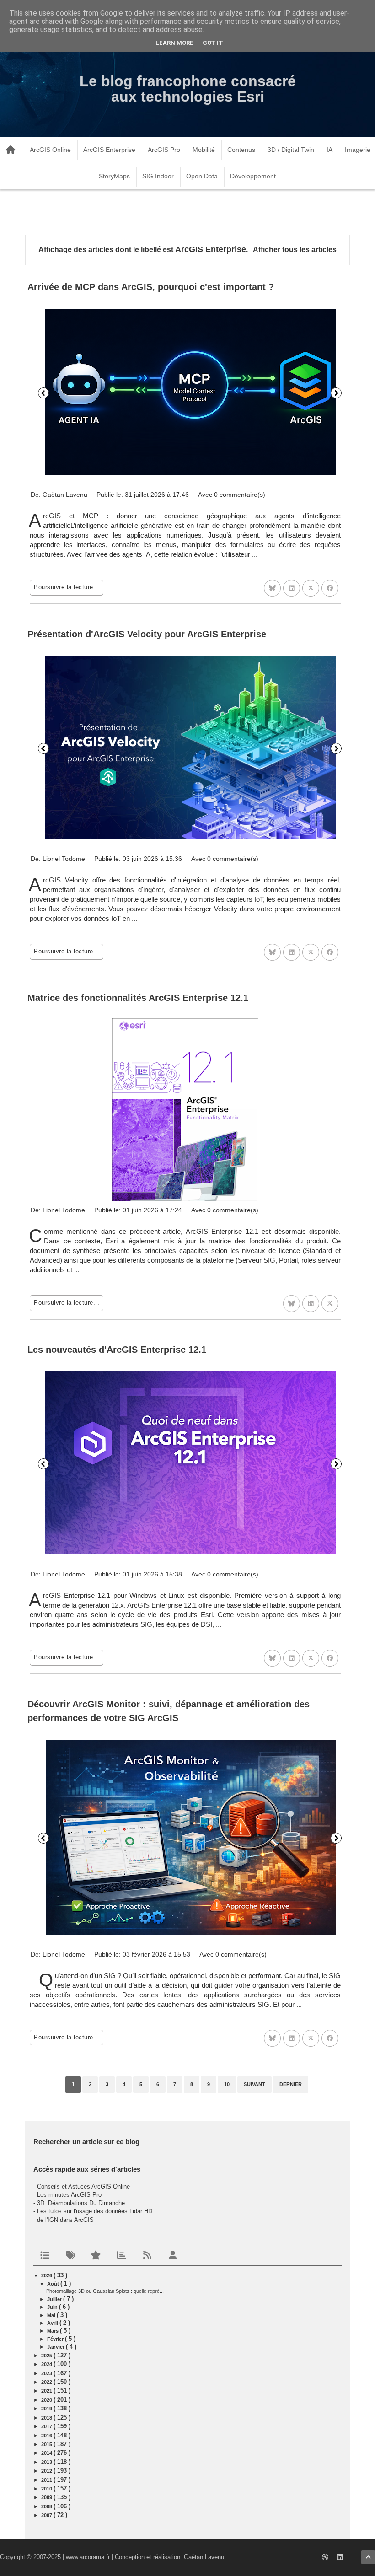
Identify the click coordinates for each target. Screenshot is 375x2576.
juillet (55, 2299)
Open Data (202, 176)
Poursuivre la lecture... (67, 587)
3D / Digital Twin (291, 150)
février (56, 2339)
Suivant (336, 393)
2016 (47, 2436)
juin (53, 2307)
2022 (47, 2382)
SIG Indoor (158, 176)
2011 (47, 2480)
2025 (47, 2356)
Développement (253, 176)
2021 (47, 2391)
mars (54, 2331)
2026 (47, 2275)
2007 (47, 2515)
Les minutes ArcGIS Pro (69, 2195)
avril (53, 2323)
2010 (47, 2489)
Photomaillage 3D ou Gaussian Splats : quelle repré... (105, 2291)
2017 (47, 2426)
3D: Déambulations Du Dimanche (81, 2203)
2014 (47, 2453)
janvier (56, 2347)
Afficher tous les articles (295, 250)
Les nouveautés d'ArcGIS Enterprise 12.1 (117, 1350)
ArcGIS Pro (164, 150)
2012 (47, 2471)
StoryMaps (114, 176)
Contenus (241, 150)
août (54, 2284)
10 (227, 2084)
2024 (47, 2364)
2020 (47, 2400)
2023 (47, 2373)
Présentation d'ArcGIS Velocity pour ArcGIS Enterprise (147, 634)
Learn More (174, 43)
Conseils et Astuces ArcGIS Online (83, 2186)
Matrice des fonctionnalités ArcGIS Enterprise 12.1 (138, 998)
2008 (47, 2506)
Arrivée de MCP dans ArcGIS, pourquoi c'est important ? (151, 287)
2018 (47, 2418)
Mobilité (204, 150)
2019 (47, 2409)
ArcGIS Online (50, 150)
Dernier (291, 2084)
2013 (47, 2462)
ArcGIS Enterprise (109, 150)
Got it (213, 43)
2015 (47, 2444)
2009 (47, 2497)
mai (52, 2315)
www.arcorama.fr (88, 2557)
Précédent (43, 393)
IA (329, 150)
